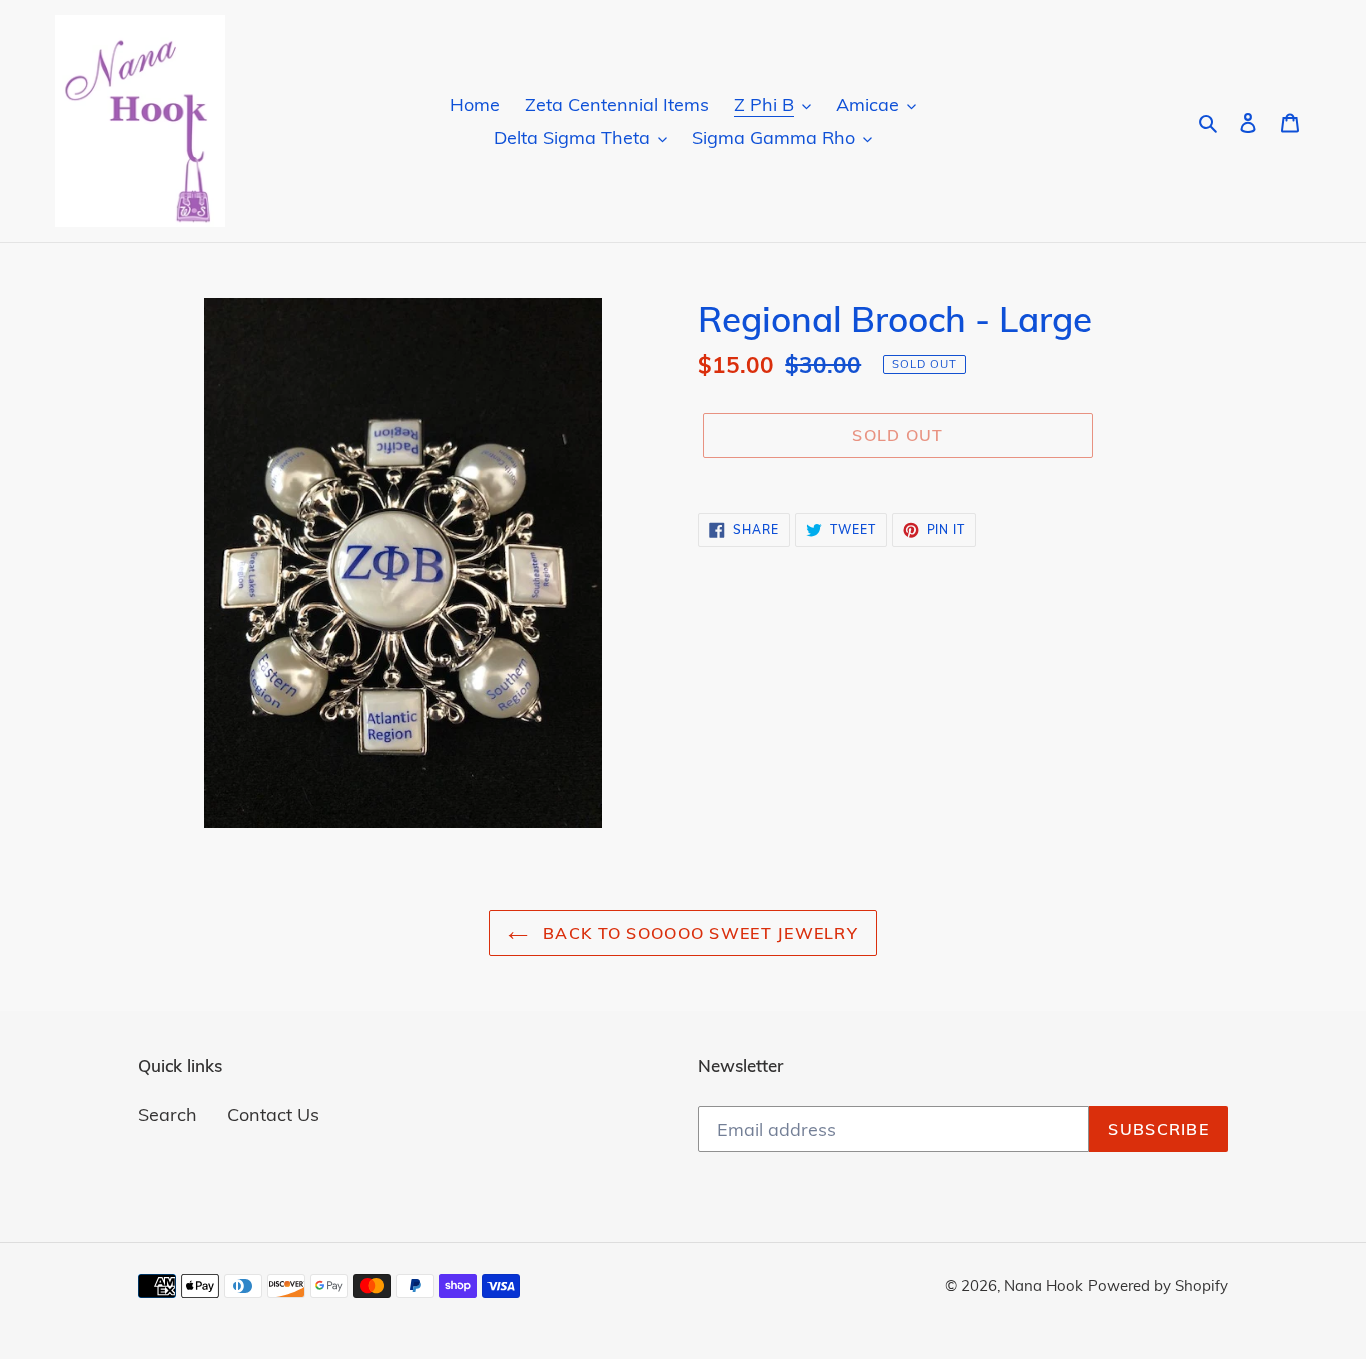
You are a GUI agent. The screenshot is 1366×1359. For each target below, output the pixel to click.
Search (167, 1114)
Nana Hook (1043, 1285)
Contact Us (273, 1114)
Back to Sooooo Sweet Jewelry (698, 933)
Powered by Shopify (1158, 1285)
